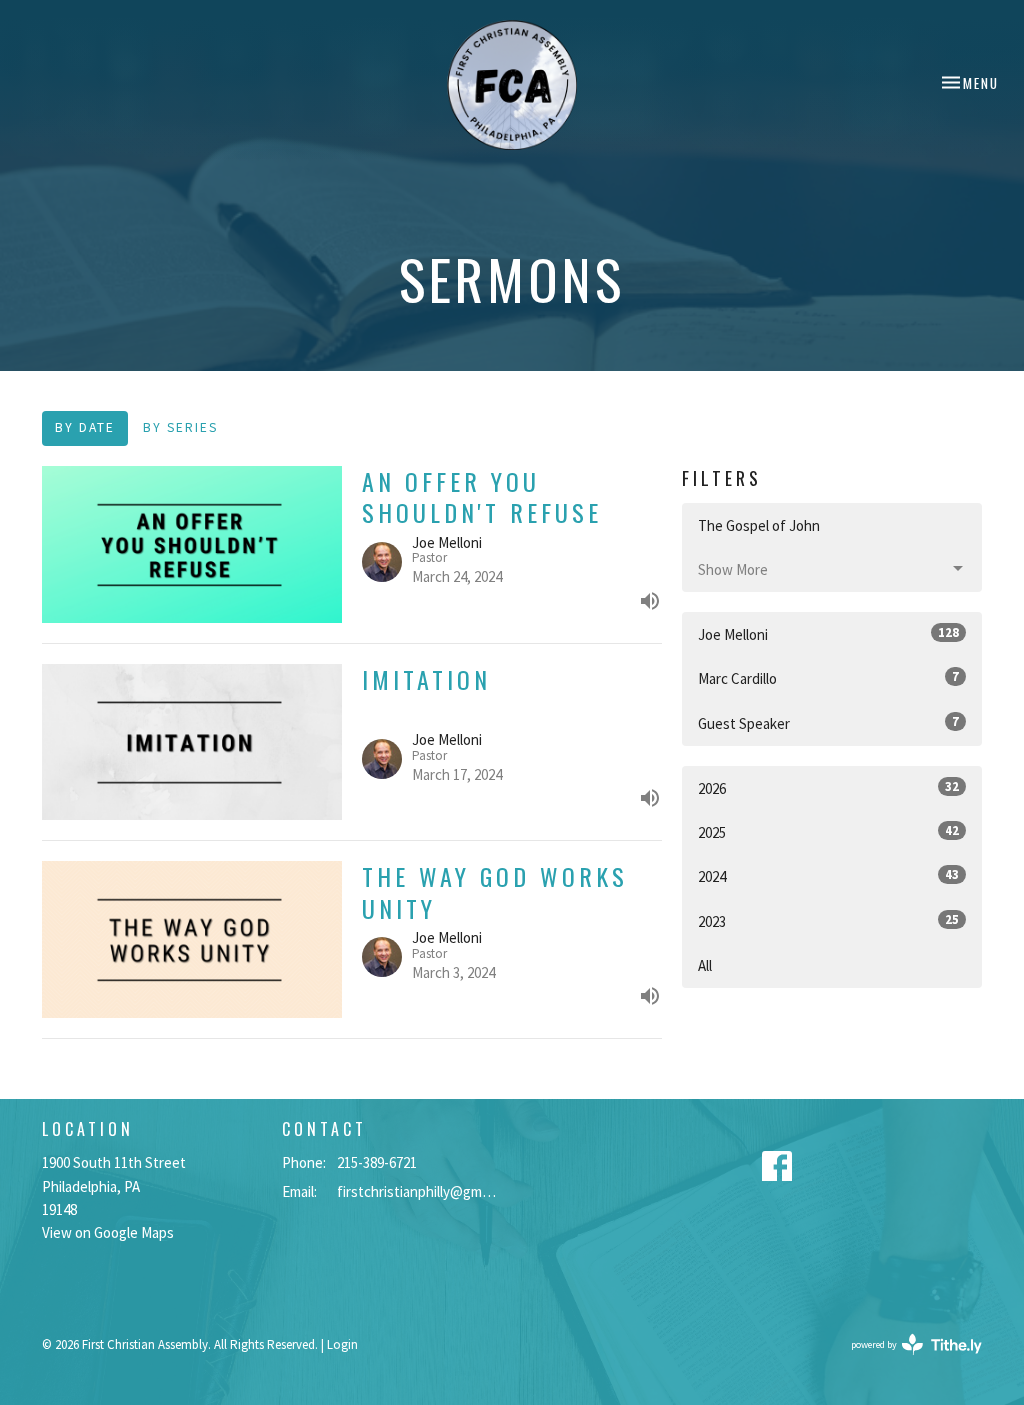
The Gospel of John (759, 525)
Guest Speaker (828, 723)
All (705, 965)
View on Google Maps (108, 1232)
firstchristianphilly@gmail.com (419, 1191)
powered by (904, 1361)
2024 (828, 876)
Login (342, 1344)
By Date (85, 427)
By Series (180, 427)
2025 (828, 832)
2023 (828, 921)
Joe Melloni (828, 634)
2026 (828, 788)
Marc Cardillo (828, 678)
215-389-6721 (377, 1162)
